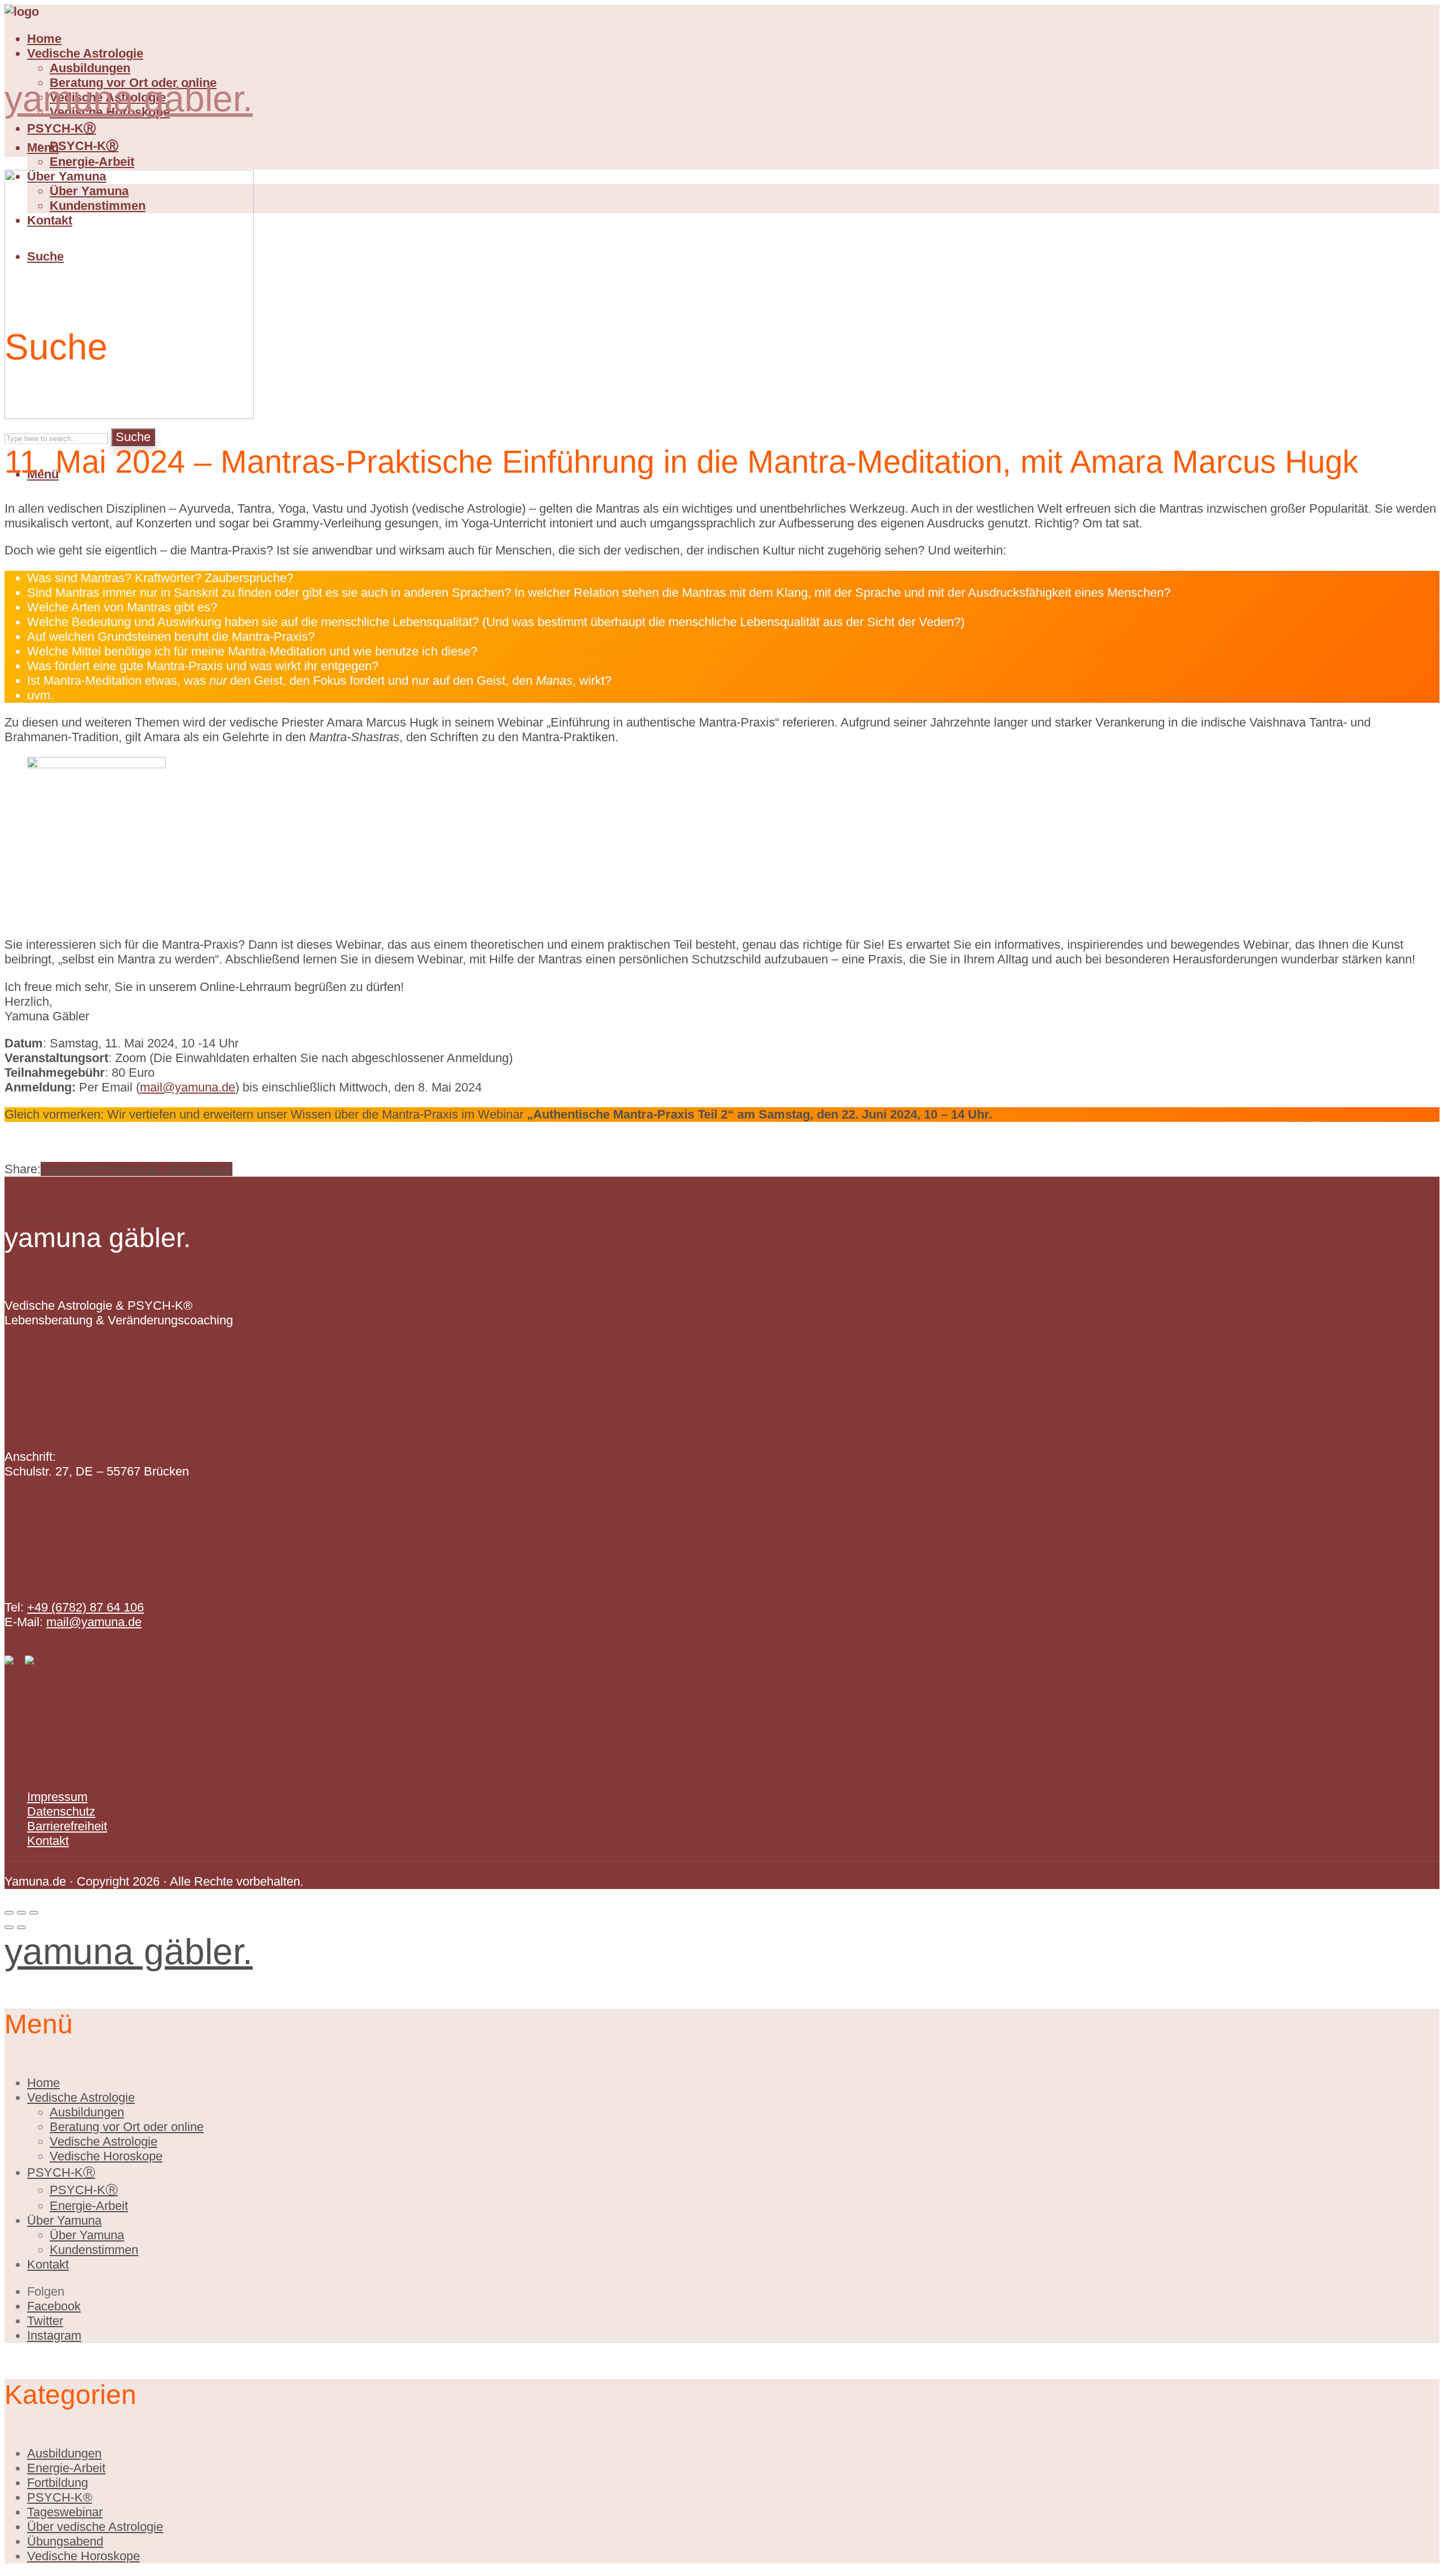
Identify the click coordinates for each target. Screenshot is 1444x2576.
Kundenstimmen (94, 2250)
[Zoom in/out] (34, 1913)
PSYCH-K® (60, 2497)
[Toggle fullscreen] (21, 1913)
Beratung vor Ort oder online (127, 2127)
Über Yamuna (64, 2220)
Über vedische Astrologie (95, 2527)
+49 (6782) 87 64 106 (85, 1607)
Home (44, 39)
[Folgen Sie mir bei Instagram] (29, 1660)
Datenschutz (61, 1811)
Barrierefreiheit (67, 1826)
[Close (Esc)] (9, 1913)
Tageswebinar (65, 2512)
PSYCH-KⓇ (61, 128)
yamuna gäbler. (129, 99)
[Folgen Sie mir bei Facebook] (9, 1660)
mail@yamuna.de (188, 1087)
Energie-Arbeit (92, 162)
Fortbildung (58, 2483)
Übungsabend (65, 2541)
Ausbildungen (90, 68)
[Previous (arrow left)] (9, 1927)
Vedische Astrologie (85, 53)
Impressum (57, 1797)
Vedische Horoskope (106, 2156)
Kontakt (48, 1841)
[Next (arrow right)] (21, 1927)
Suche (133, 437)
